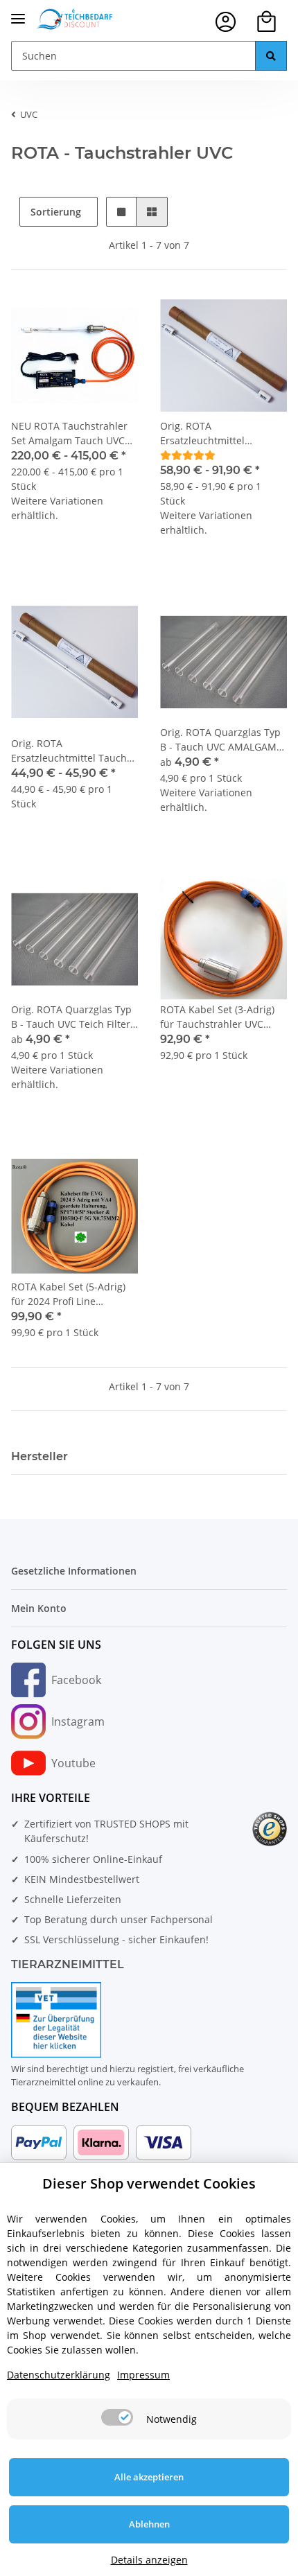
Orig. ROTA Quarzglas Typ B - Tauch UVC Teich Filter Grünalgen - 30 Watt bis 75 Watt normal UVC (73, 1017)
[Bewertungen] (188, 455)
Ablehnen (149, 2524)
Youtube (73, 1763)
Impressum (143, 2375)
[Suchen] (271, 56)
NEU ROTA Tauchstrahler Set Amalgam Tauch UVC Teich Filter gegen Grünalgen (69, 433)
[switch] (117, 2417)
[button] (226, 22)
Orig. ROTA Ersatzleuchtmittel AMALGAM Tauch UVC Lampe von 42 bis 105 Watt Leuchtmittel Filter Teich (222, 433)
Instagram (78, 1721)
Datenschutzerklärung (59, 2375)
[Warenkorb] (266, 22)
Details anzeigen (149, 2560)
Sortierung (56, 212)
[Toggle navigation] (18, 13)
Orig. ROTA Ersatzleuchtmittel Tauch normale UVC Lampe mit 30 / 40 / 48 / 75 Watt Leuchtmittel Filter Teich (74, 751)
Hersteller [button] (40, 1456)
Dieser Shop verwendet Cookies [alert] (149, 2183)
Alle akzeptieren (149, 2477)
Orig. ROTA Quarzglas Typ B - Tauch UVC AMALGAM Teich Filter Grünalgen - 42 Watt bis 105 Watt (222, 740)
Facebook (76, 1680)
